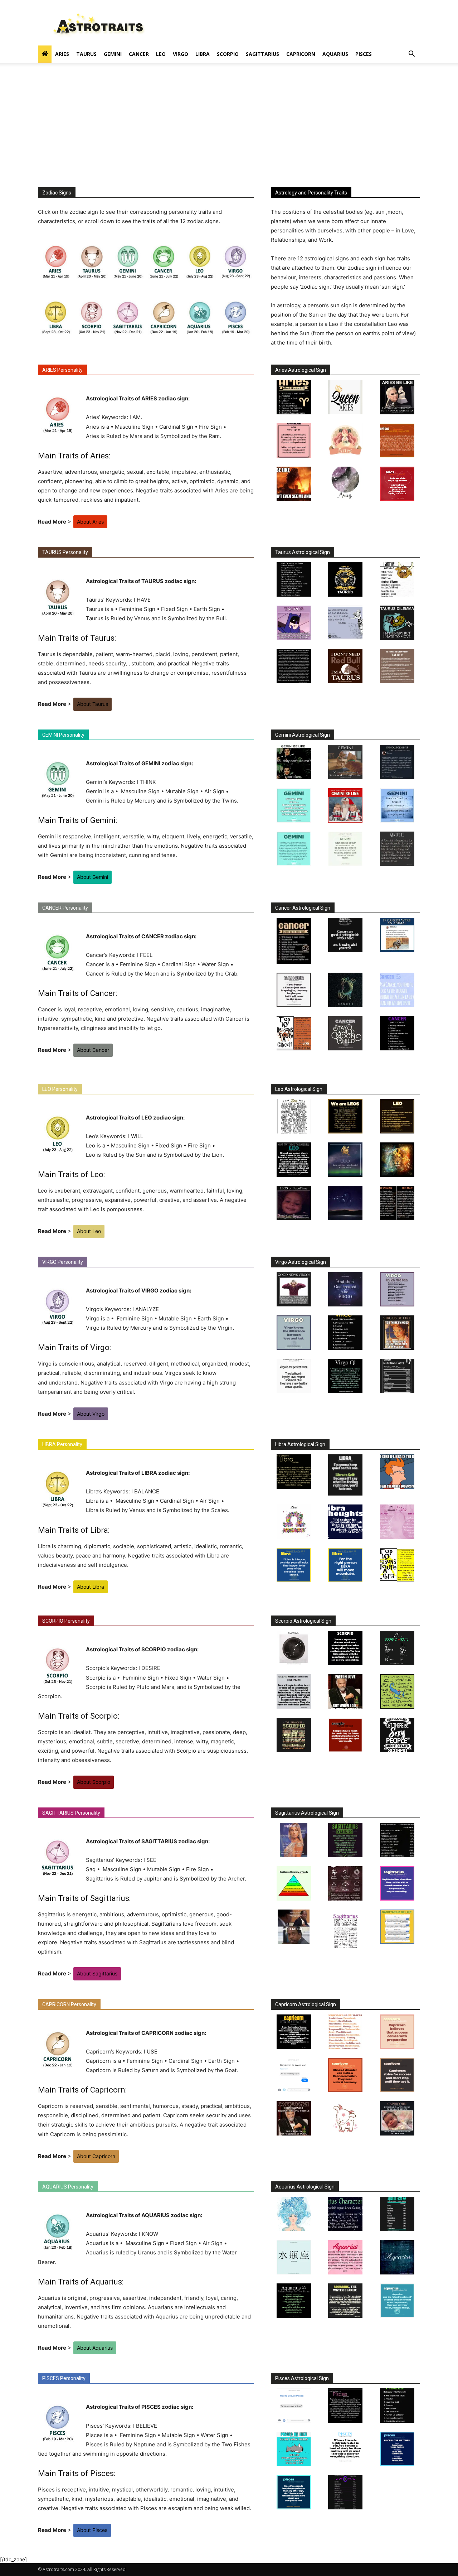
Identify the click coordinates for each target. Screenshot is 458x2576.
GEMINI (113, 54)
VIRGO (181, 54)
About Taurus (92, 704)
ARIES (62, 54)
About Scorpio (94, 1782)
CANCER (139, 54)
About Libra (91, 1587)
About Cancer (93, 1050)
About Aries (90, 522)
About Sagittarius (97, 1973)
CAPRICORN (301, 54)
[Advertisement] (229, 134)
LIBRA (203, 54)
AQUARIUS (335, 54)
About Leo (89, 1231)
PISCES (364, 54)
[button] (411, 55)
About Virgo (91, 1414)
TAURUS (86, 54)
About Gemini (92, 877)
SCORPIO (228, 54)
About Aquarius (95, 2348)
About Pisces (92, 2530)
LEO (161, 54)
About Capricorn (96, 2156)
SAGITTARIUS (262, 54)
